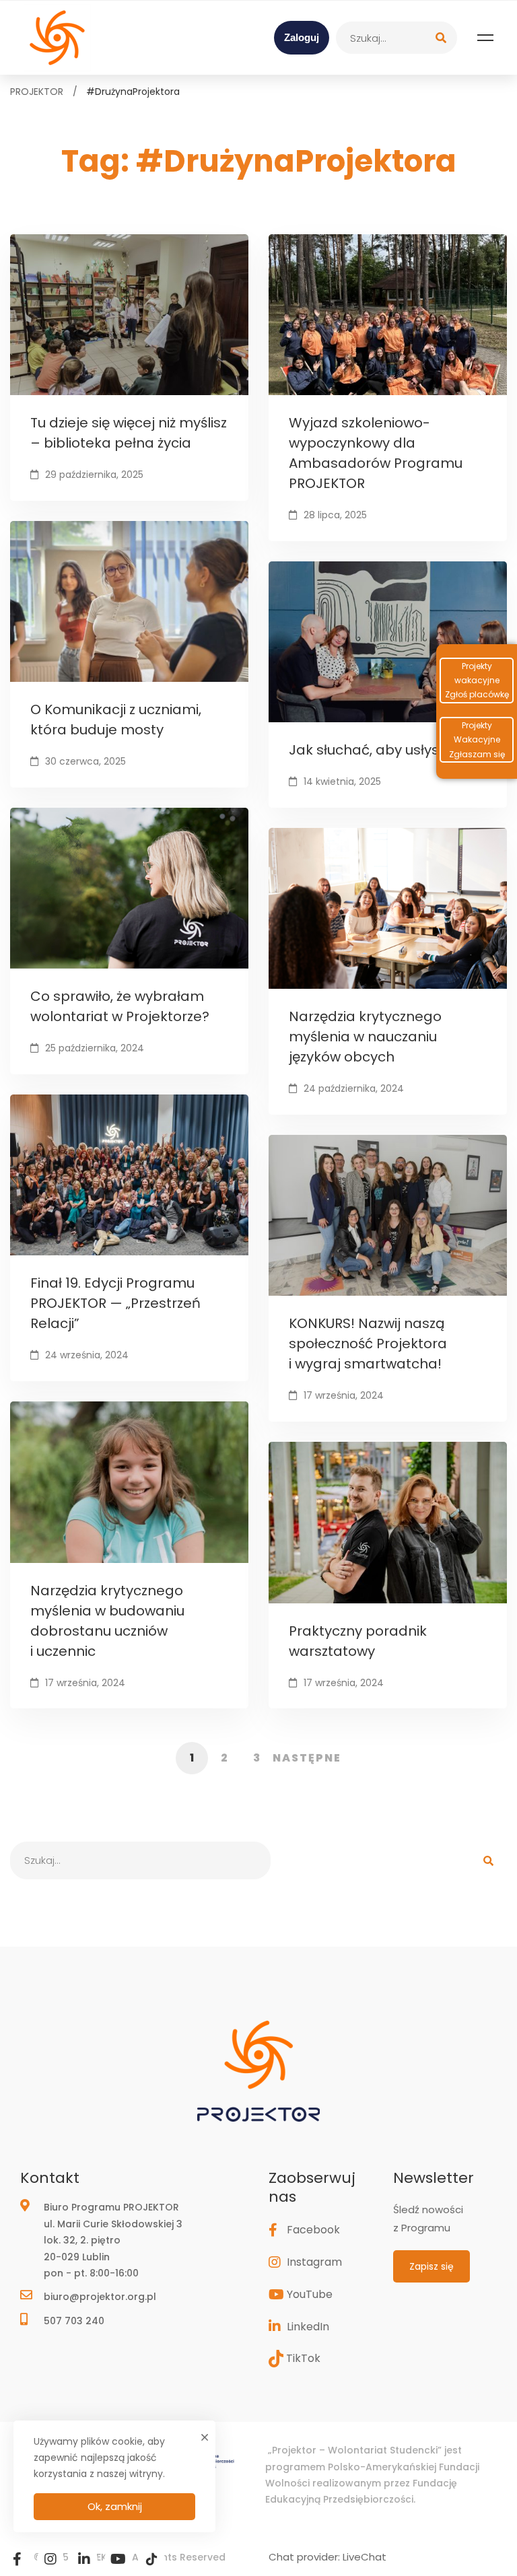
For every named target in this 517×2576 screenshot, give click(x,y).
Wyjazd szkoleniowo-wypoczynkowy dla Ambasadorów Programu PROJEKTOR (376, 453)
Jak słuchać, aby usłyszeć (375, 750)
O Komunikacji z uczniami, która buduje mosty (116, 720)
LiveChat (365, 2557)
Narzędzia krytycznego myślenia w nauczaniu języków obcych (365, 1037)
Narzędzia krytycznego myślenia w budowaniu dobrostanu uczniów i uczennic (107, 1621)
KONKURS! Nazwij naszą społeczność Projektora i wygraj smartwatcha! (368, 1344)
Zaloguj (302, 37)
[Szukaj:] (397, 38)
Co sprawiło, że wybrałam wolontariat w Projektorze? (120, 1006)
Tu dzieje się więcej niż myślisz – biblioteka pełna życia (129, 433)
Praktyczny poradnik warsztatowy (358, 1641)
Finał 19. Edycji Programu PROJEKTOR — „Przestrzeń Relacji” (115, 1303)
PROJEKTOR (37, 92)
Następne (307, 1758)
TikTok (303, 2358)
